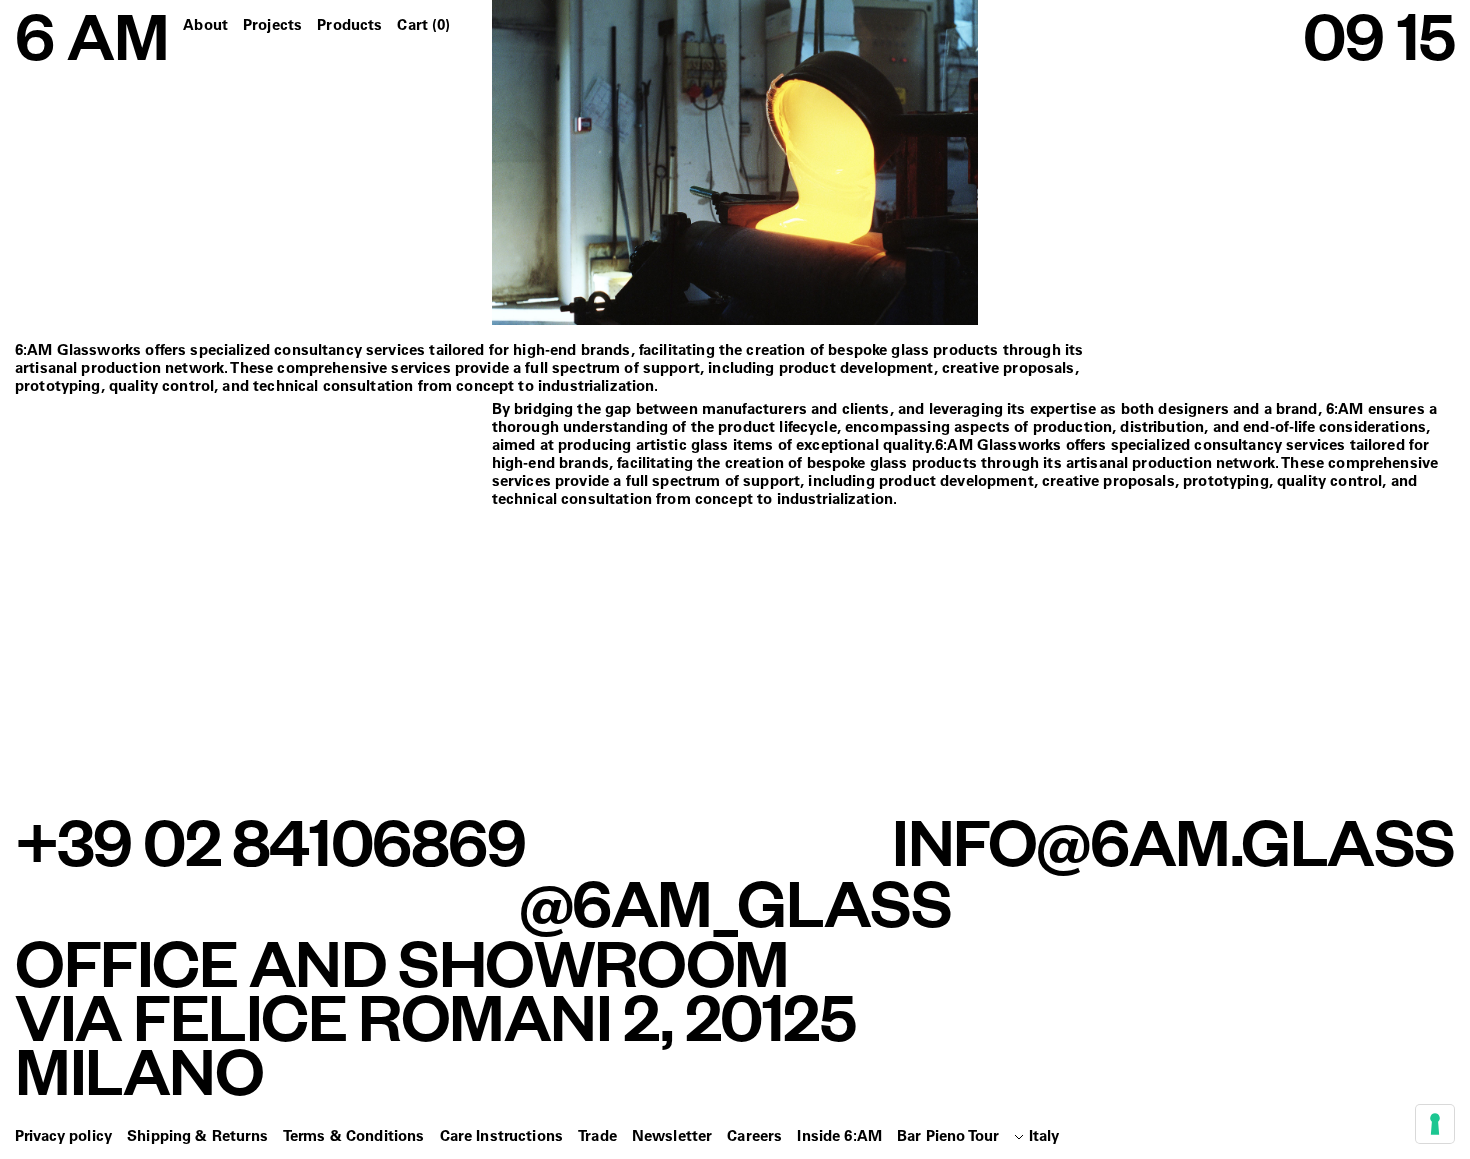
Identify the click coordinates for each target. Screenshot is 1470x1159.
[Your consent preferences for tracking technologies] (1435, 1124)
